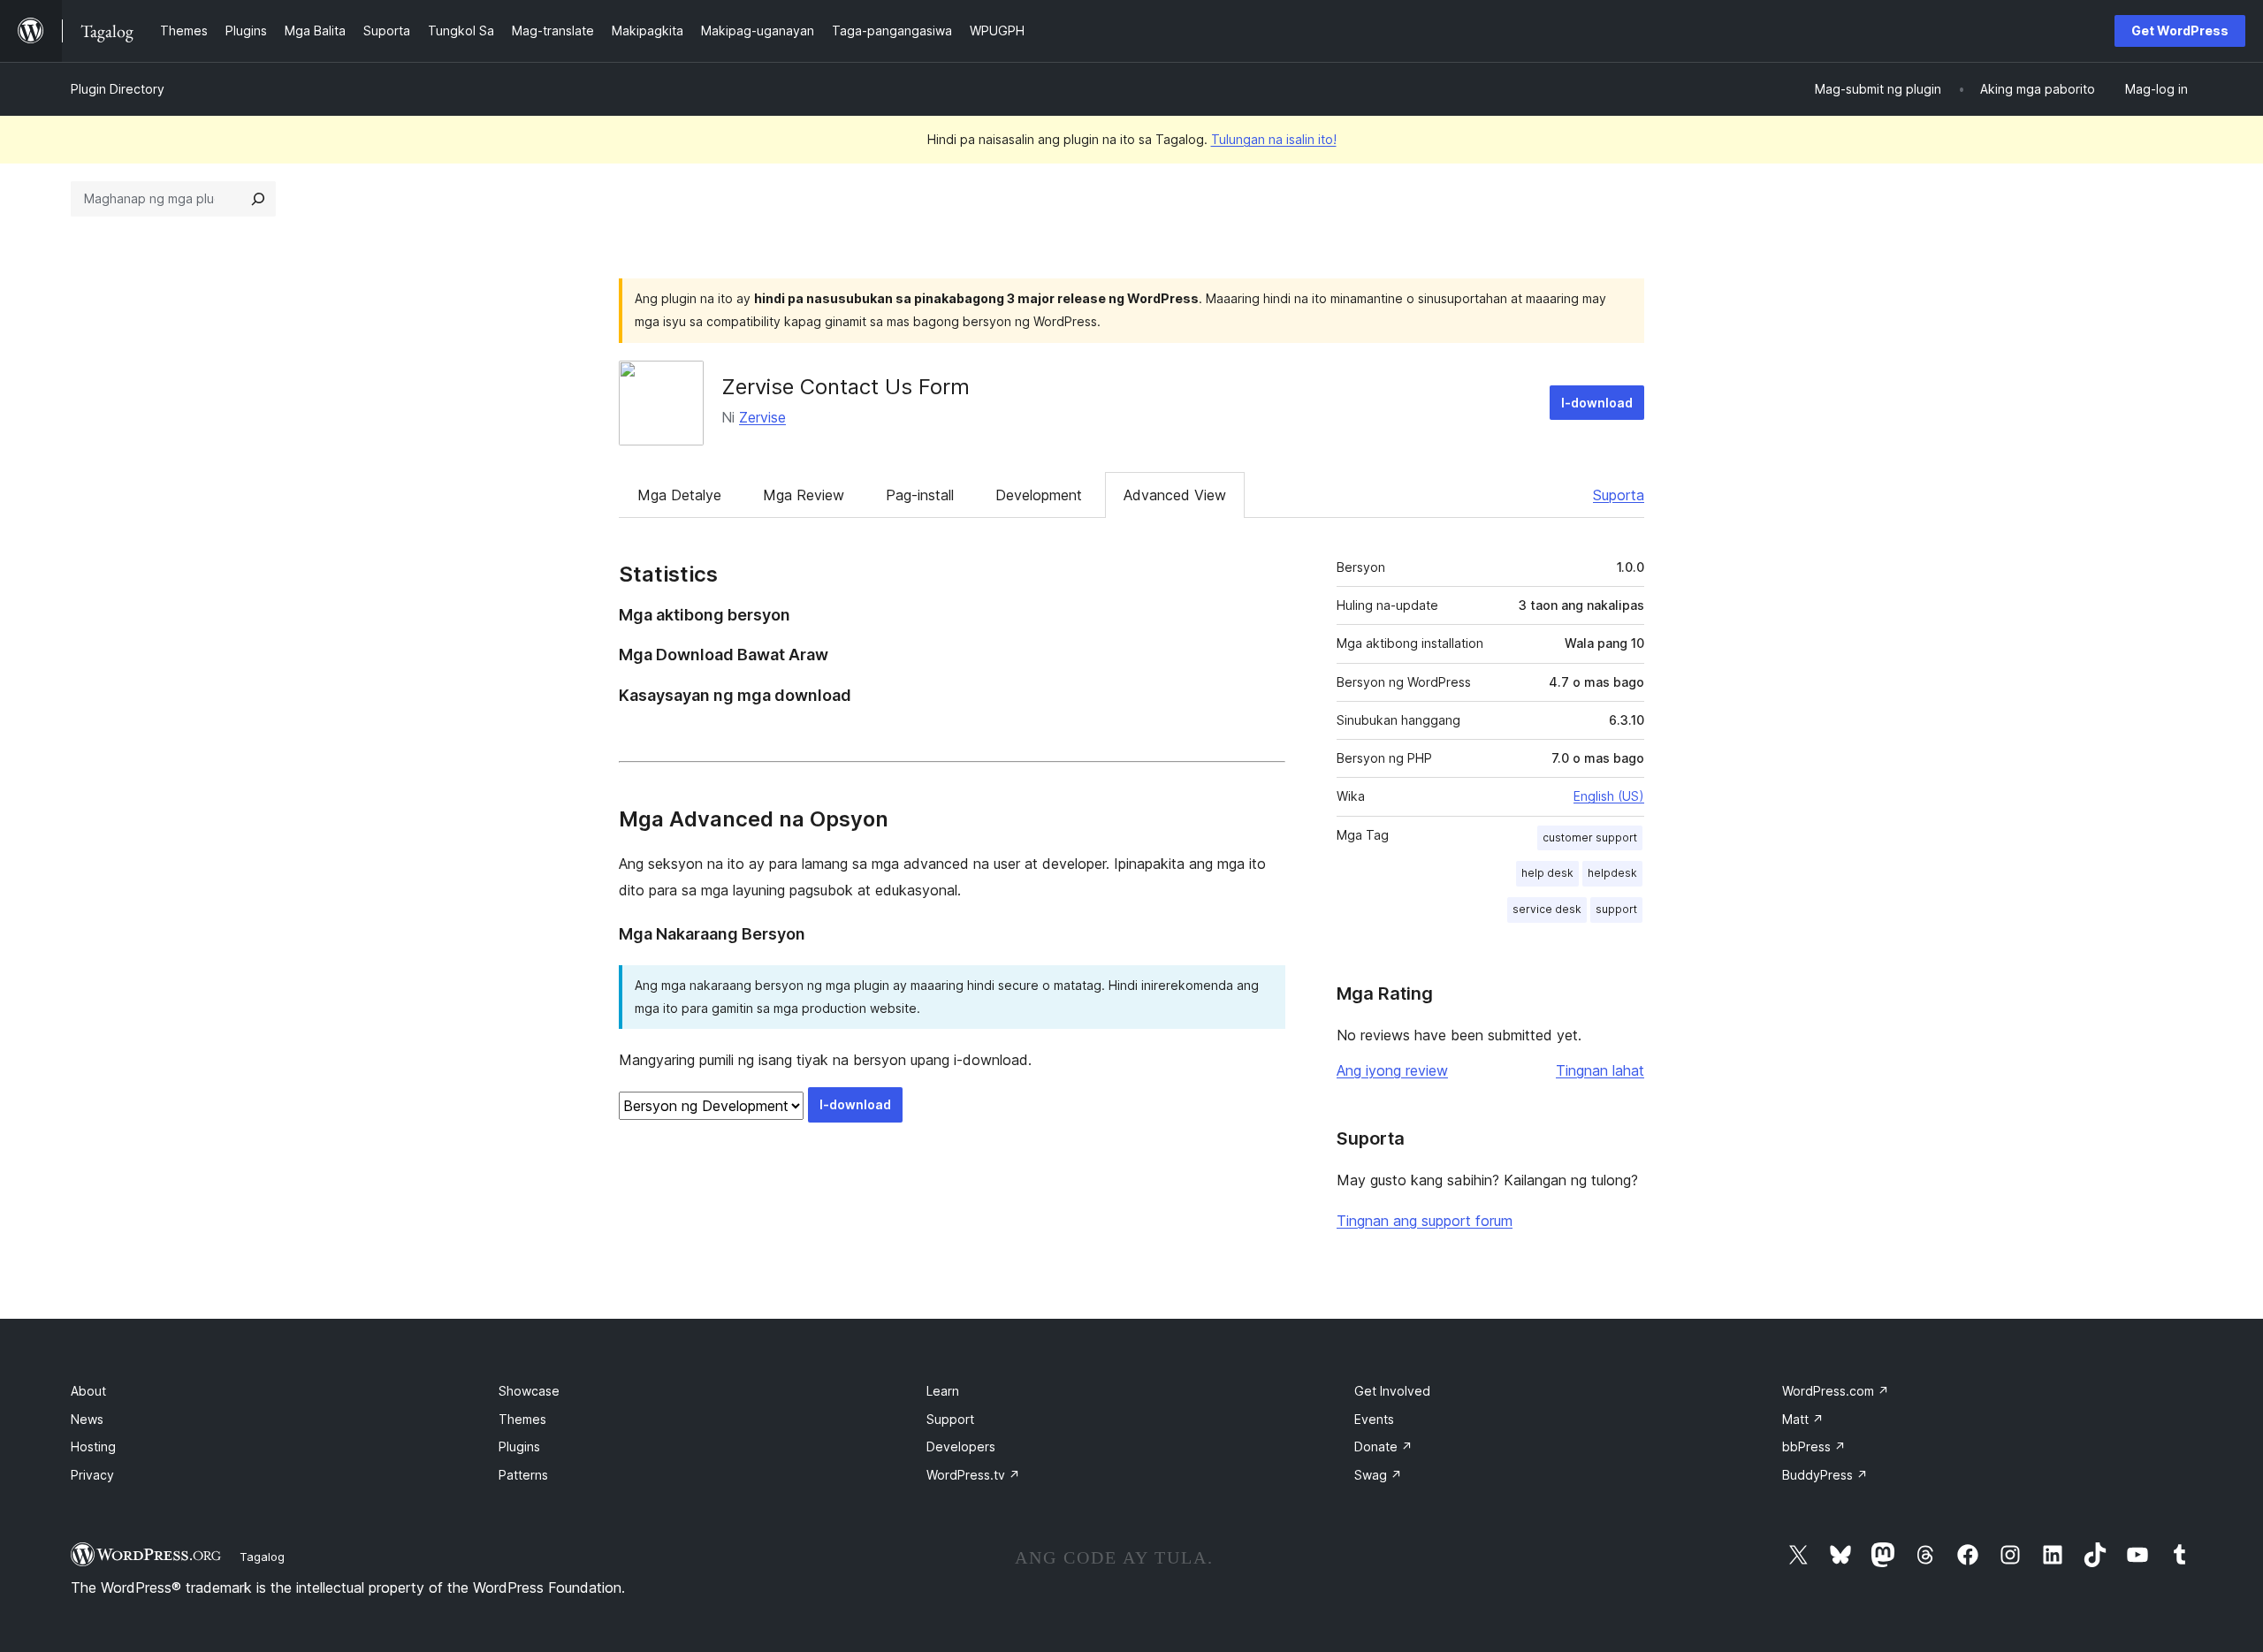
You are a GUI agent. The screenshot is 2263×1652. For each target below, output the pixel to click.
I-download (1597, 403)
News (87, 1419)
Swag (1378, 1475)
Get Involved (1392, 1391)
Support (950, 1419)
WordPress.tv (973, 1475)
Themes (522, 1419)
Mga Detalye (679, 495)
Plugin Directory (118, 89)
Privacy (92, 1475)
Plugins (519, 1446)
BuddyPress (1825, 1475)
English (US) (1609, 796)
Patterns (523, 1475)
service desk (1547, 909)
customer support (1590, 837)
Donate (1383, 1446)
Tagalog (262, 1557)
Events (1374, 1419)
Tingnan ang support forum (1425, 1221)
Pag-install (920, 495)
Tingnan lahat (1600, 1070)
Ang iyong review (1392, 1070)
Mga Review (804, 495)
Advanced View (1175, 495)
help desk (1547, 873)
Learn (943, 1391)
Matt (1803, 1419)
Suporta (1619, 495)
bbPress (1814, 1446)
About (88, 1391)
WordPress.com (1836, 1391)
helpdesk (1612, 873)
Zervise (762, 417)
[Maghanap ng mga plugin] (258, 199)
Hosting (93, 1446)
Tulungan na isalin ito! (1274, 139)
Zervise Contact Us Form (846, 387)
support (1616, 909)
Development (1039, 495)
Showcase (529, 1391)
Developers (961, 1446)
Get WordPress (2180, 30)
